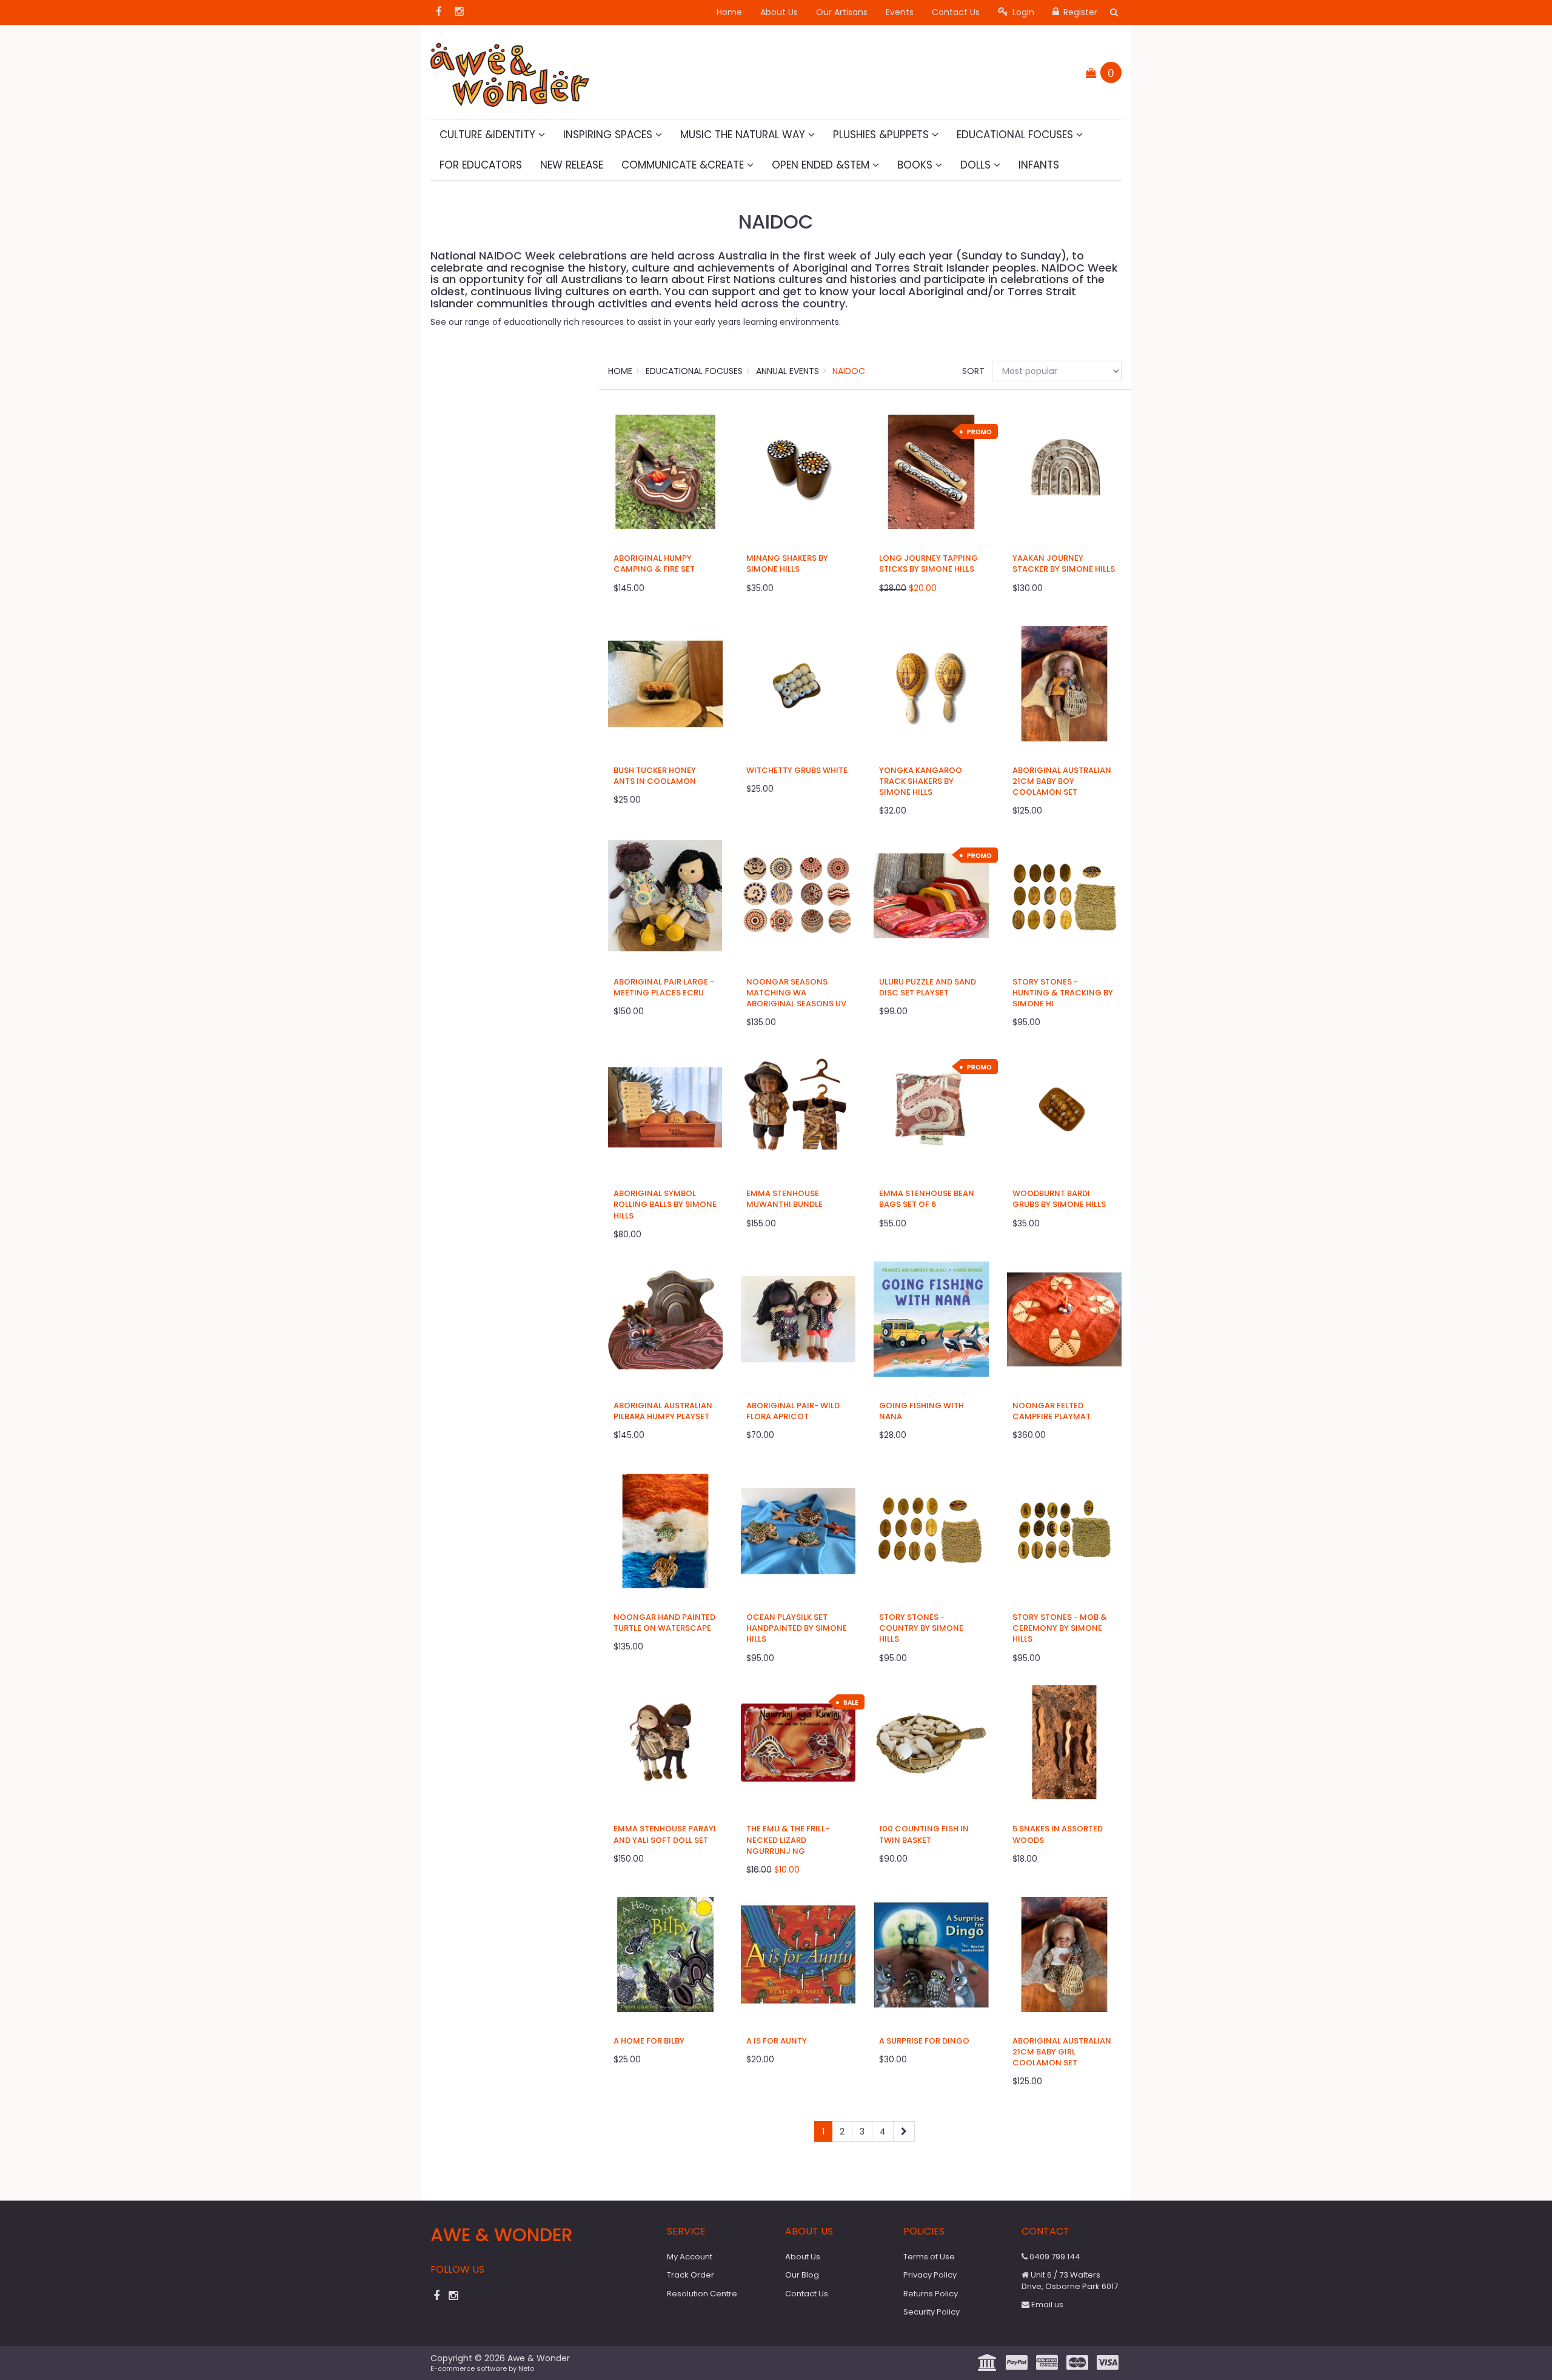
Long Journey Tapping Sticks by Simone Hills (928, 563)
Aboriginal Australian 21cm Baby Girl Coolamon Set (1062, 2052)
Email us (1046, 2305)
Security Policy (932, 2312)
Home (729, 12)
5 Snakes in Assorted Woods (1058, 1834)
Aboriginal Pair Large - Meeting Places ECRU (664, 987)
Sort (972, 371)
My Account (690, 2257)
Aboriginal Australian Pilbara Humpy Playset (663, 1411)
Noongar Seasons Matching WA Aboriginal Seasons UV (796, 993)
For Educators (481, 165)
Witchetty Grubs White (797, 770)
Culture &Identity (489, 135)
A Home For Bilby (649, 2041)
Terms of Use (929, 2257)
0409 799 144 (1054, 2257)
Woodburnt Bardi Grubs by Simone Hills (1059, 1199)
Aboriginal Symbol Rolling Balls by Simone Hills (665, 1204)
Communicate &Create (684, 165)
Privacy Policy (930, 2275)
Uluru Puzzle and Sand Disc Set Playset (928, 987)
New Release (572, 165)
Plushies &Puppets (882, 135)
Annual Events (788, 371)
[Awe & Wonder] (510, 71)
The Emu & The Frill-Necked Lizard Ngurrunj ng (788, 1840)
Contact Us (956, 12)
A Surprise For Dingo (924, 2041)
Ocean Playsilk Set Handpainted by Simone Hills (797, 1628)
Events (900, 12)
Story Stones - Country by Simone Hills (921, 1628)
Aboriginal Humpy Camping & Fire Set (654, 563)
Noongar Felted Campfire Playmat (1052, 1411)
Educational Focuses (1016, 135)
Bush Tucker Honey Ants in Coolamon (655, 776)
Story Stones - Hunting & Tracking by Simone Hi (1063, 993)
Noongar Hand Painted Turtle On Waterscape (664, 1623)
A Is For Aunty (777, 2041)
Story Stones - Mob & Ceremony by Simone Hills (1060, 1628)
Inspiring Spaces (609, 135)
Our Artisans (842, 12)
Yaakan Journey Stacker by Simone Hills (1064, 563)
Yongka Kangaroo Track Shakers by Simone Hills (921, 781)
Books (916, 165)
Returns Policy (931, 2294)
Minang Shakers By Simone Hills (787, 563)
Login (1022, 12)
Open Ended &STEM (822, 165)
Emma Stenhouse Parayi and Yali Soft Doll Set (665, 1834)
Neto (526, 2368)
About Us (779, 12)
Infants (1039, 165)
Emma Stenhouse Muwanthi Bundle (784, 1199)
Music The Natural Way (744, 135)
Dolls (977, 165)
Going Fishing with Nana (921, 1411)
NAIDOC (849, 371)
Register (1079, 12)
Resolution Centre (702, 2294)
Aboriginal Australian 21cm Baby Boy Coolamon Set (1062, 781)
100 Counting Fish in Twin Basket (924, 1834)
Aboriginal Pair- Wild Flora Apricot (793, 1411)
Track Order (691, 2275)
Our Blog (802, 2275)
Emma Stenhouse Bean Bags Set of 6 (927, 1199)
